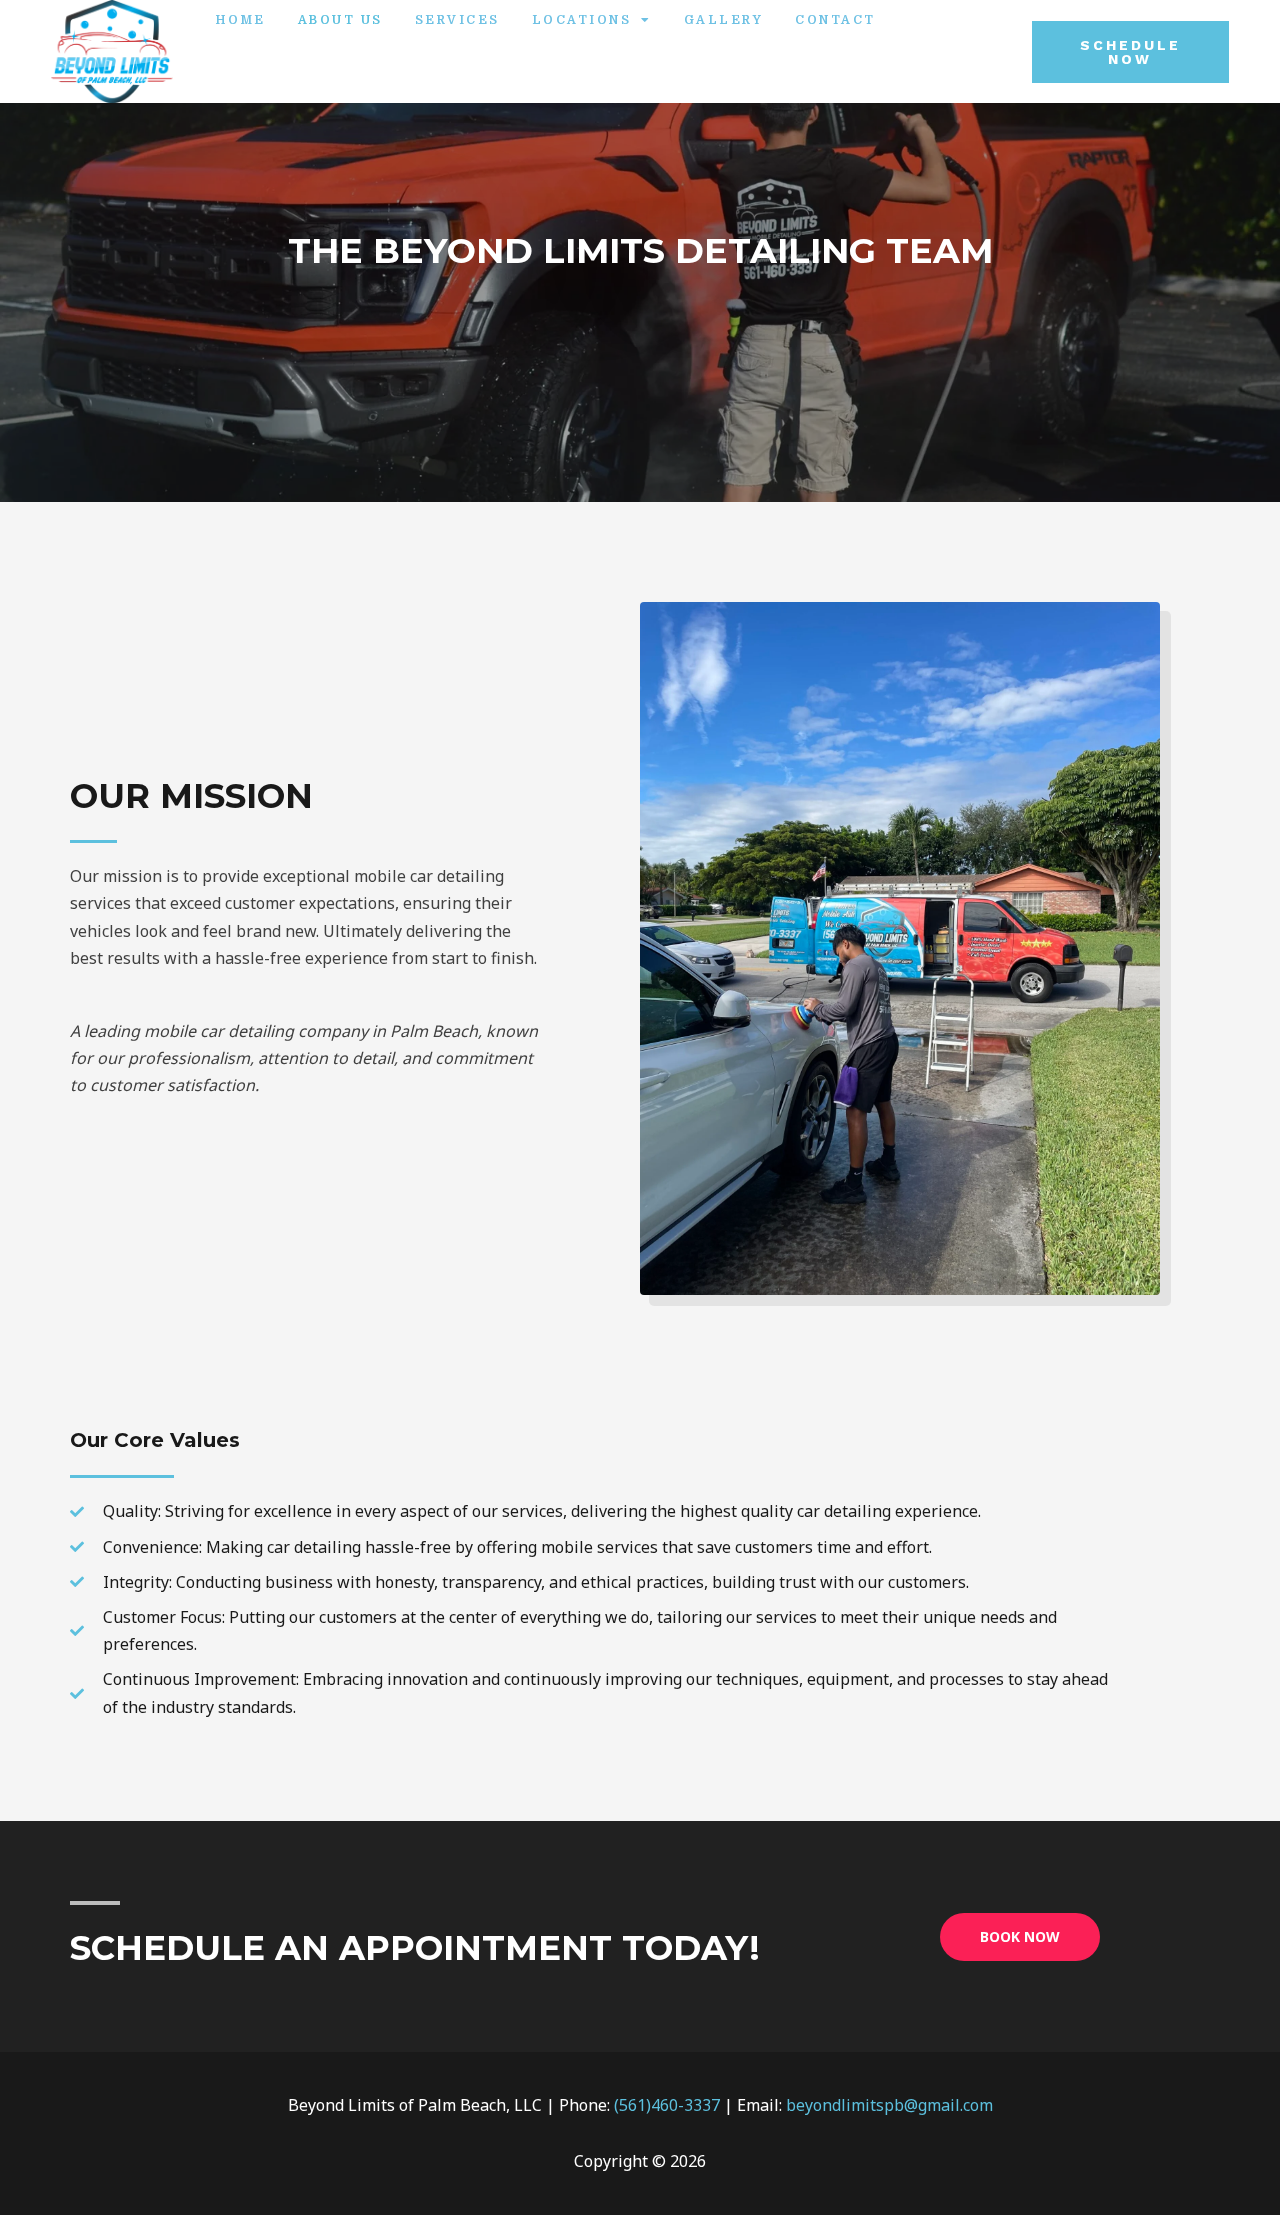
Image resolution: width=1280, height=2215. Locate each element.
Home (241, 20)
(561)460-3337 (667, 2105)
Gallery (724, 20)
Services (457, 20)
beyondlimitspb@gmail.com (889, 2105)
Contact (835, 20)
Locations (582, 20)
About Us (340, 20)
